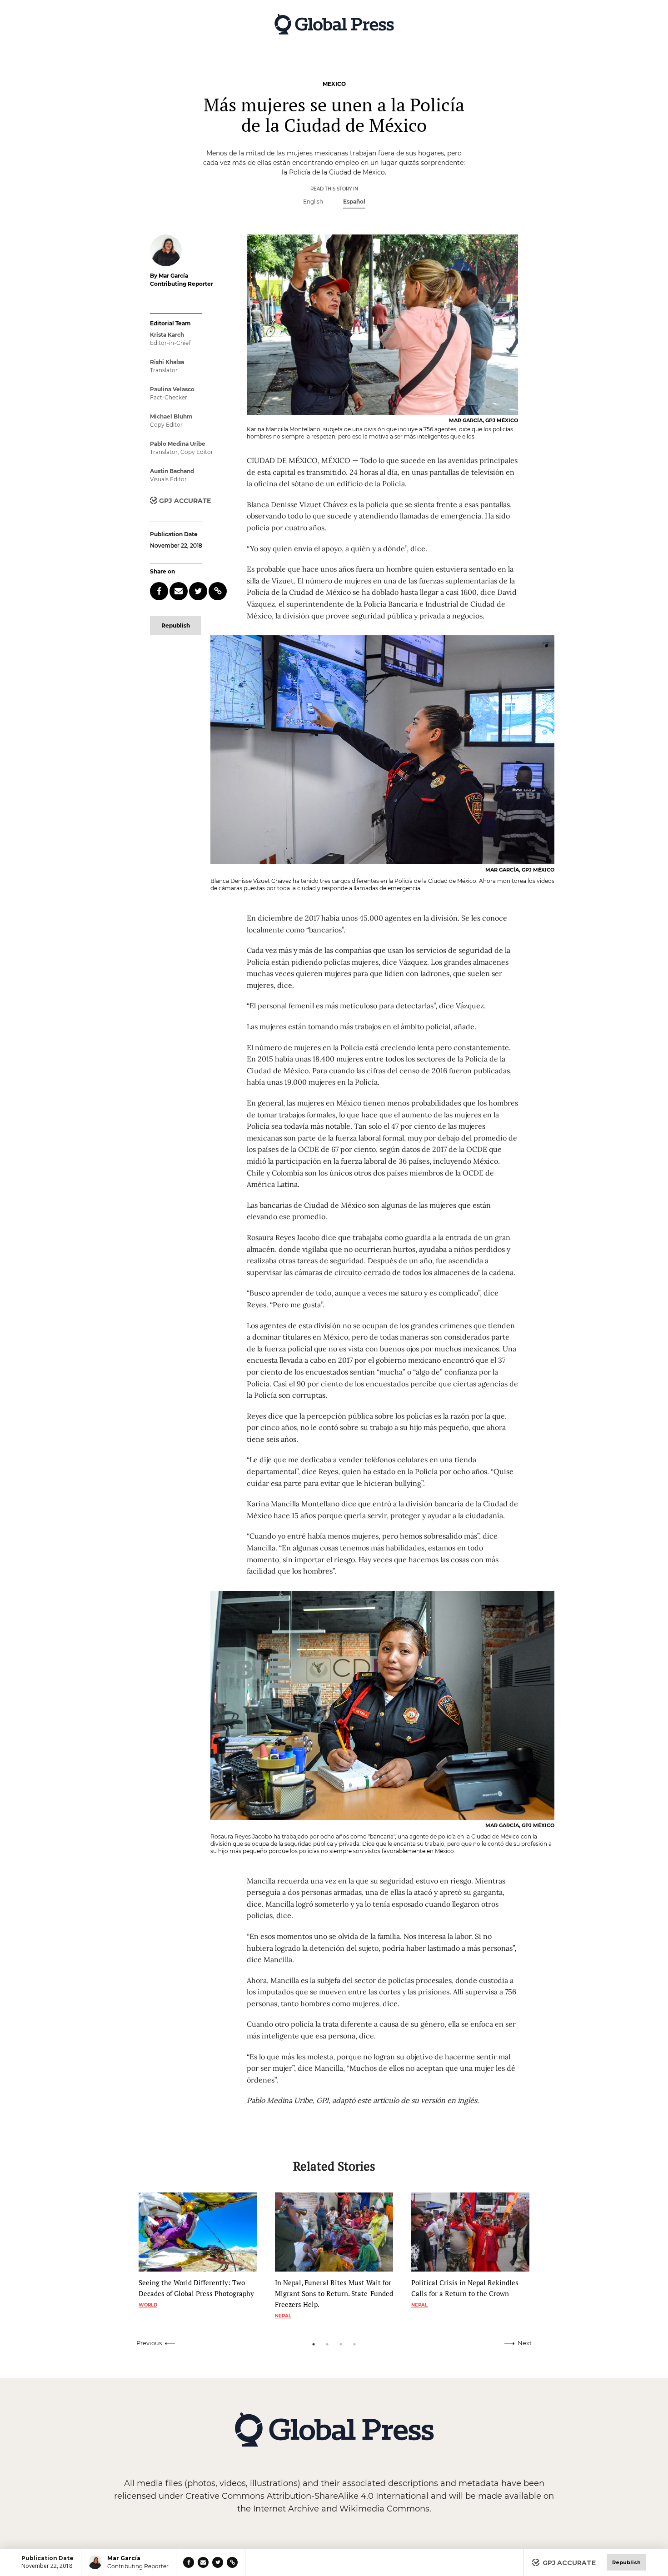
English (313, 202)
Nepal (283, 2316)
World (148, 2305)
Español (354, 202)
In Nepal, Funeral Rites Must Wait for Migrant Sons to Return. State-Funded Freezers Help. (334, 2293)
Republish (176, 625)
